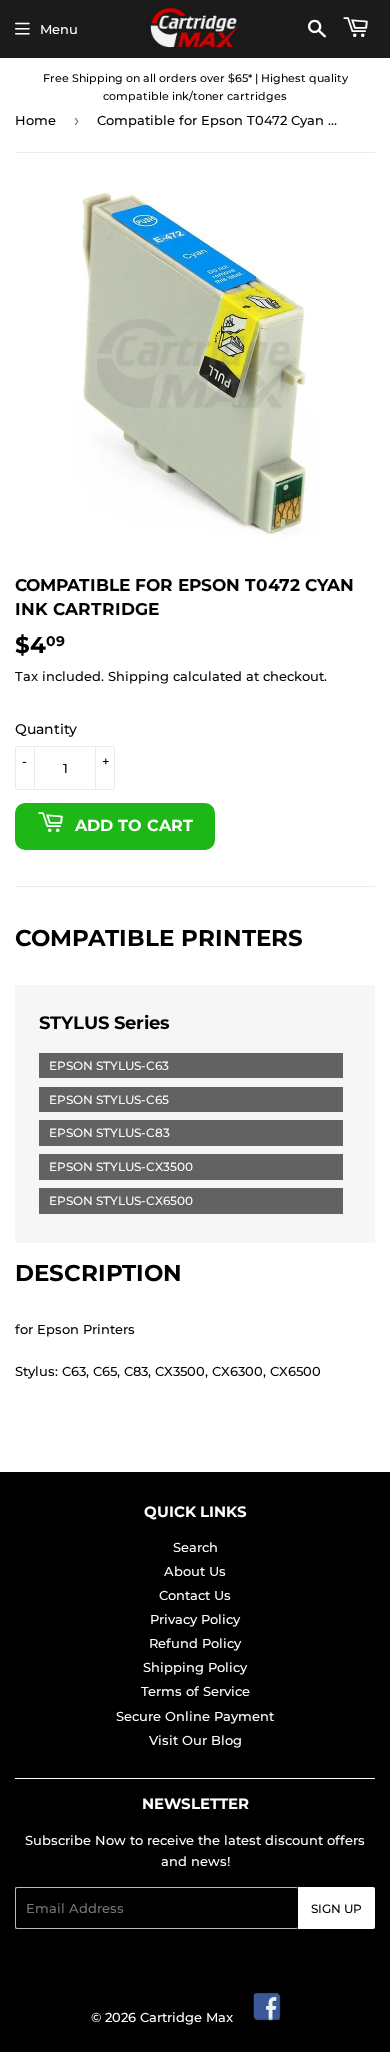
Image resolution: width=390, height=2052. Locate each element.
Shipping (138, 676)
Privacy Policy (195, 1619)
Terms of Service (195, 1691)
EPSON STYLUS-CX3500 (121, 1166)
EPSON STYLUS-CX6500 (121, 1200)
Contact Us (195, 1595)
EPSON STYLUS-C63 (109, 1065)
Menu (59, 29)
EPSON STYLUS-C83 (109, 1132)
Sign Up (336, 1908)
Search (195, 1547)
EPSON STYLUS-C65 (109, 1099)
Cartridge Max (186, 2017)
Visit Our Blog (195, 1740)
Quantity (46, 729)
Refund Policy (195, 1643)
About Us (195, 1571)
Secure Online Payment (195, 1716)
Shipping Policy (195, 1667)
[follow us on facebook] (268, 2017)
